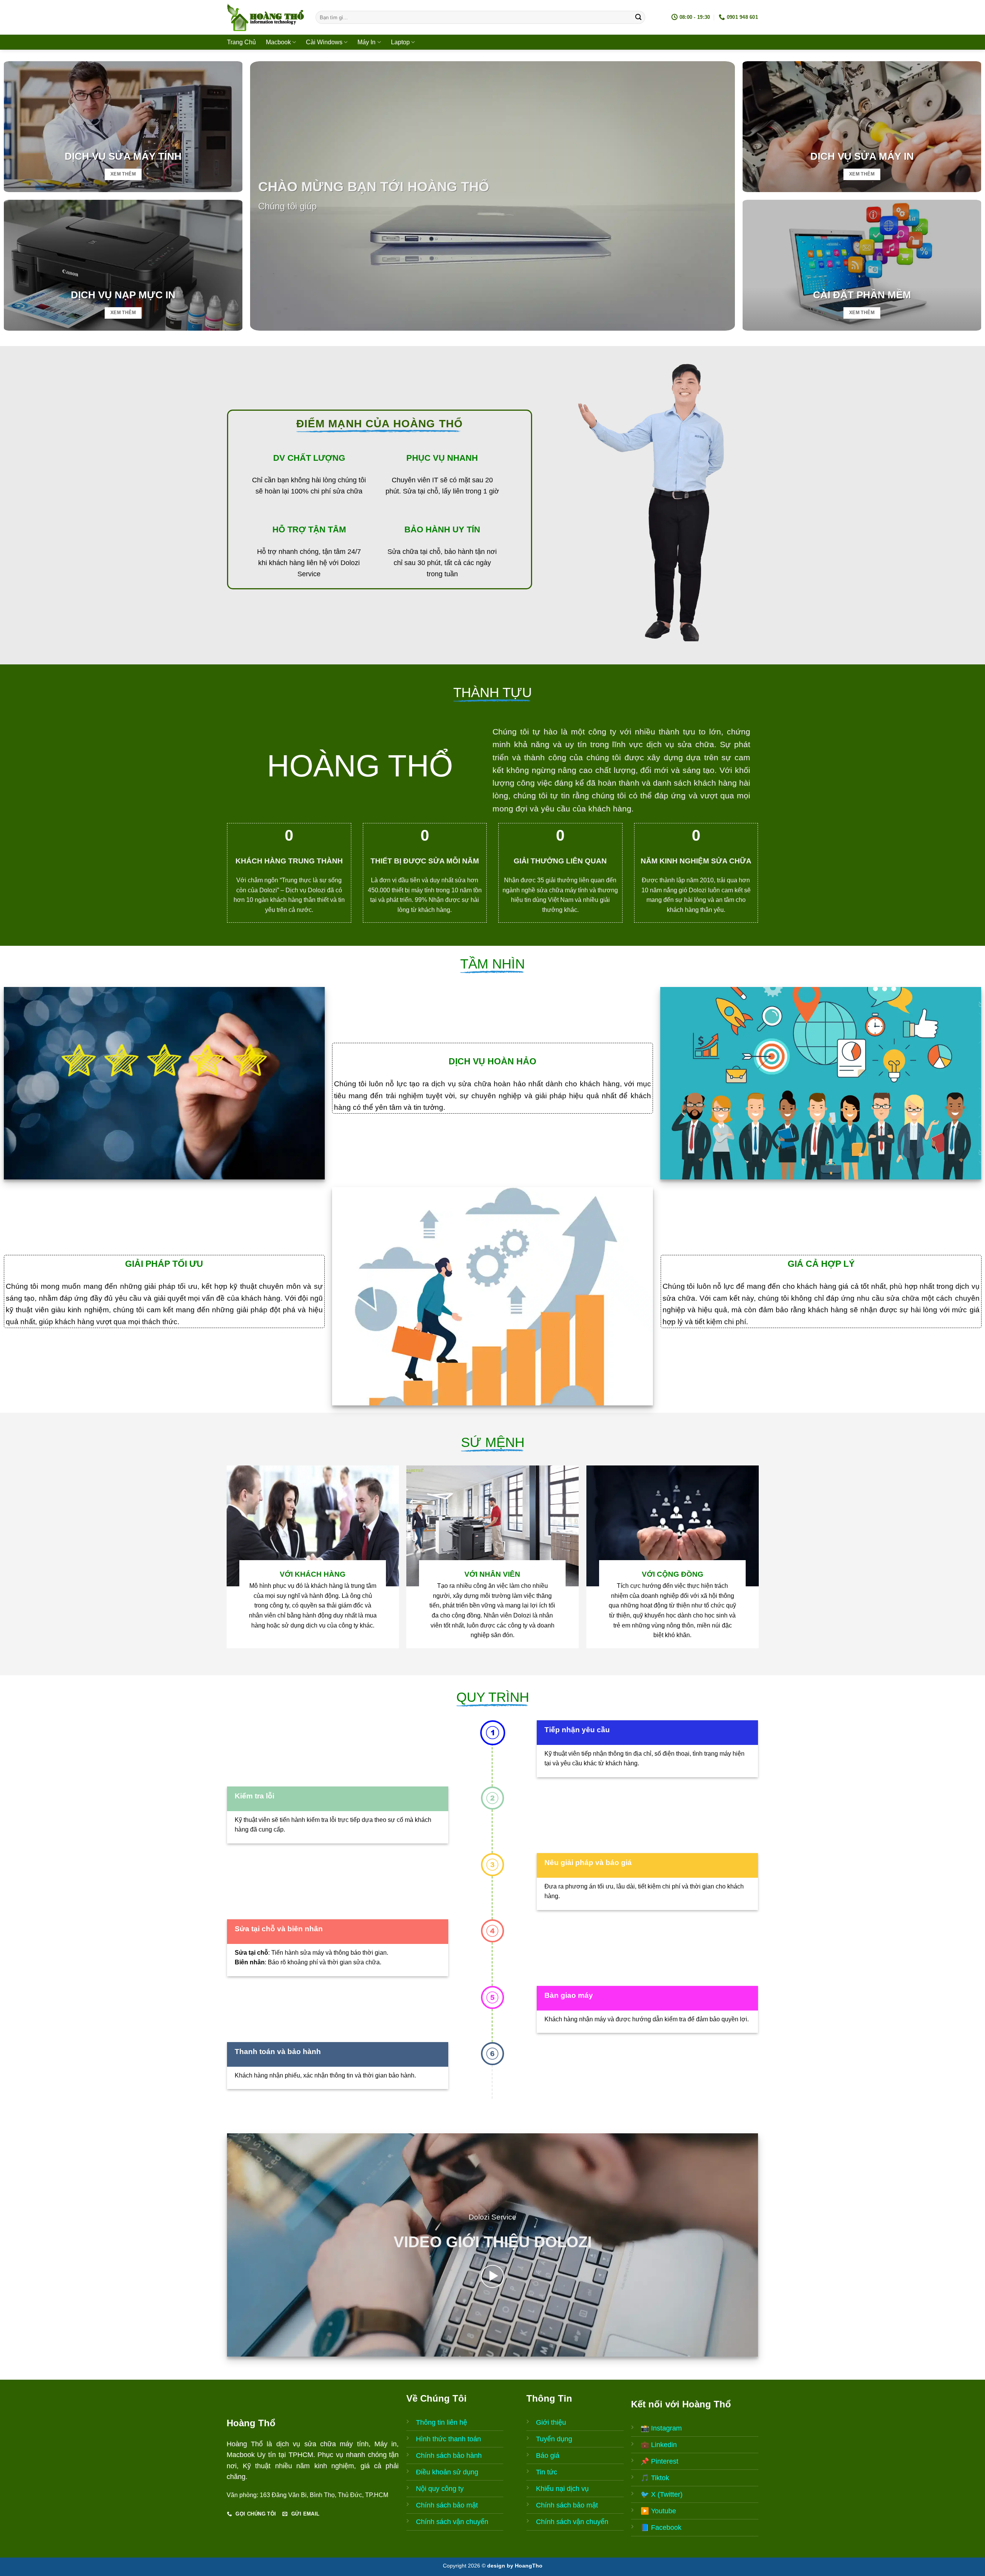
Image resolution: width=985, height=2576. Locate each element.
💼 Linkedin (659, 2445)
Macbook (278, 42)
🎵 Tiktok (655, 2478)
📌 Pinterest (659, 2461)
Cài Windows (324, 42)
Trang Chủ (241, 42)
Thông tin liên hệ (442, 2422)
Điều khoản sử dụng (447, 2472)
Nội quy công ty (440, 2489)
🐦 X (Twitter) (662, 2494)
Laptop (400, 42)
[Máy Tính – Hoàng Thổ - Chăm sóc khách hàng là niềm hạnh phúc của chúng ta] (265, 17)
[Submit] (638, 17)
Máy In (366, 42)
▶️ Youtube (658, 2511)
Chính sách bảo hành (449, 2456)
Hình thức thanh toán (448, 2439)
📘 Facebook (661, 2527)
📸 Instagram (661, 2428)
